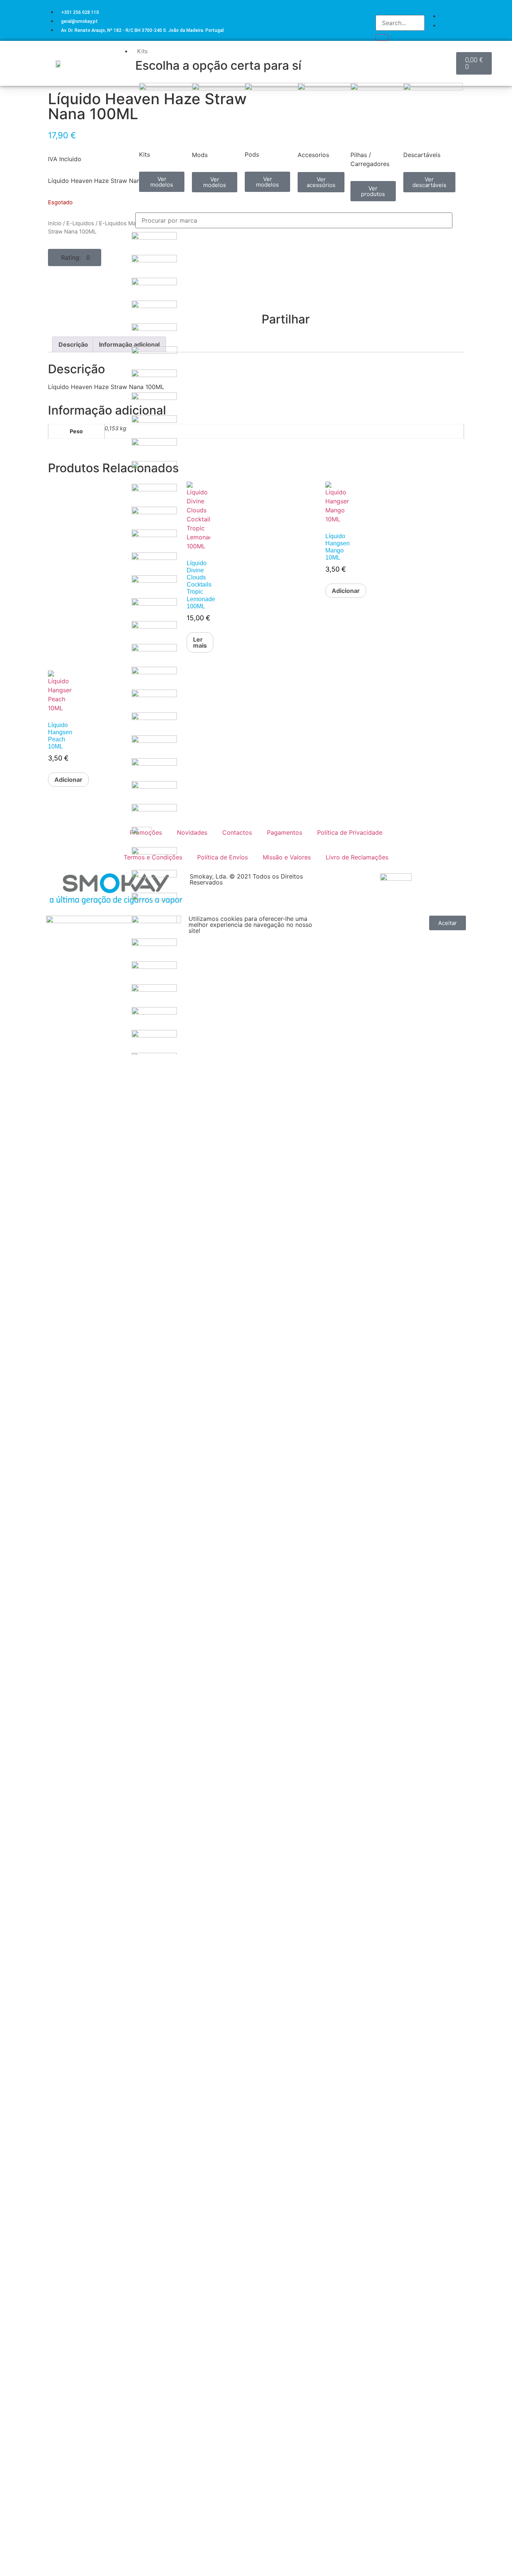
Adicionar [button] (68, 780)
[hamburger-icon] (450, 50)
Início (55, 223)
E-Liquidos (80, 223)
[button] (75, 257)
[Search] (382, 37)
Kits (142, 51)
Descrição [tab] (73, 344)
